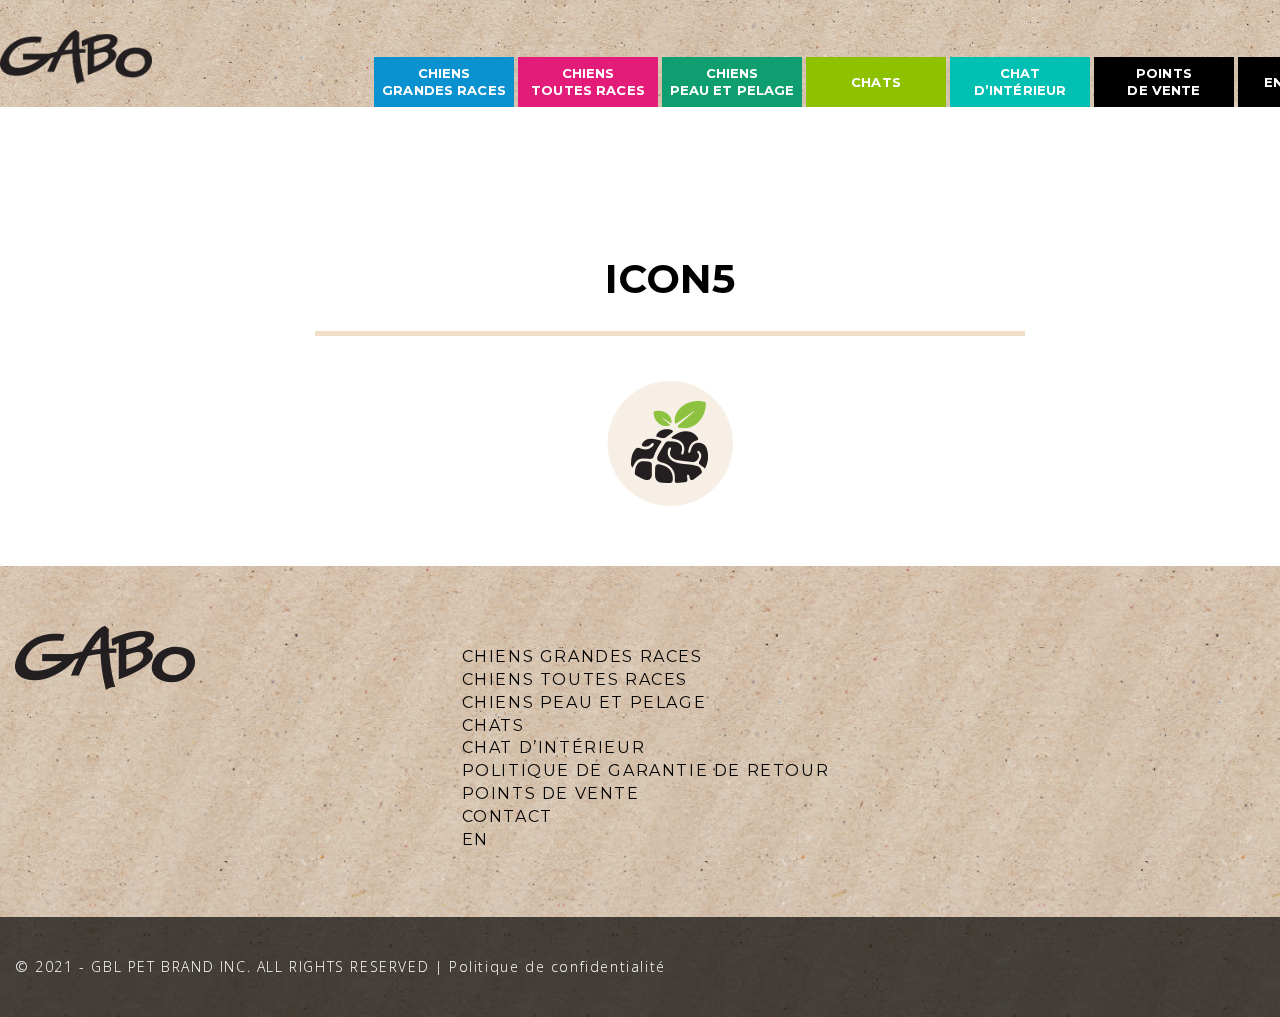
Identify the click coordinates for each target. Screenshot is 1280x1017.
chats (876, 82)
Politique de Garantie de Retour (646, 770)
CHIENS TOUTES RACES (575, 679)
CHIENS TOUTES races (588, 81)
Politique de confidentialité (557, 966)
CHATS (493, 725)
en (475, 839)
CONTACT (507, 816)
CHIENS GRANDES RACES (582, 656)
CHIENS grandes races (444, 81)
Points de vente (1163, 81)
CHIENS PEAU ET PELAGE (732, 81)
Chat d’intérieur (1020, 81)
